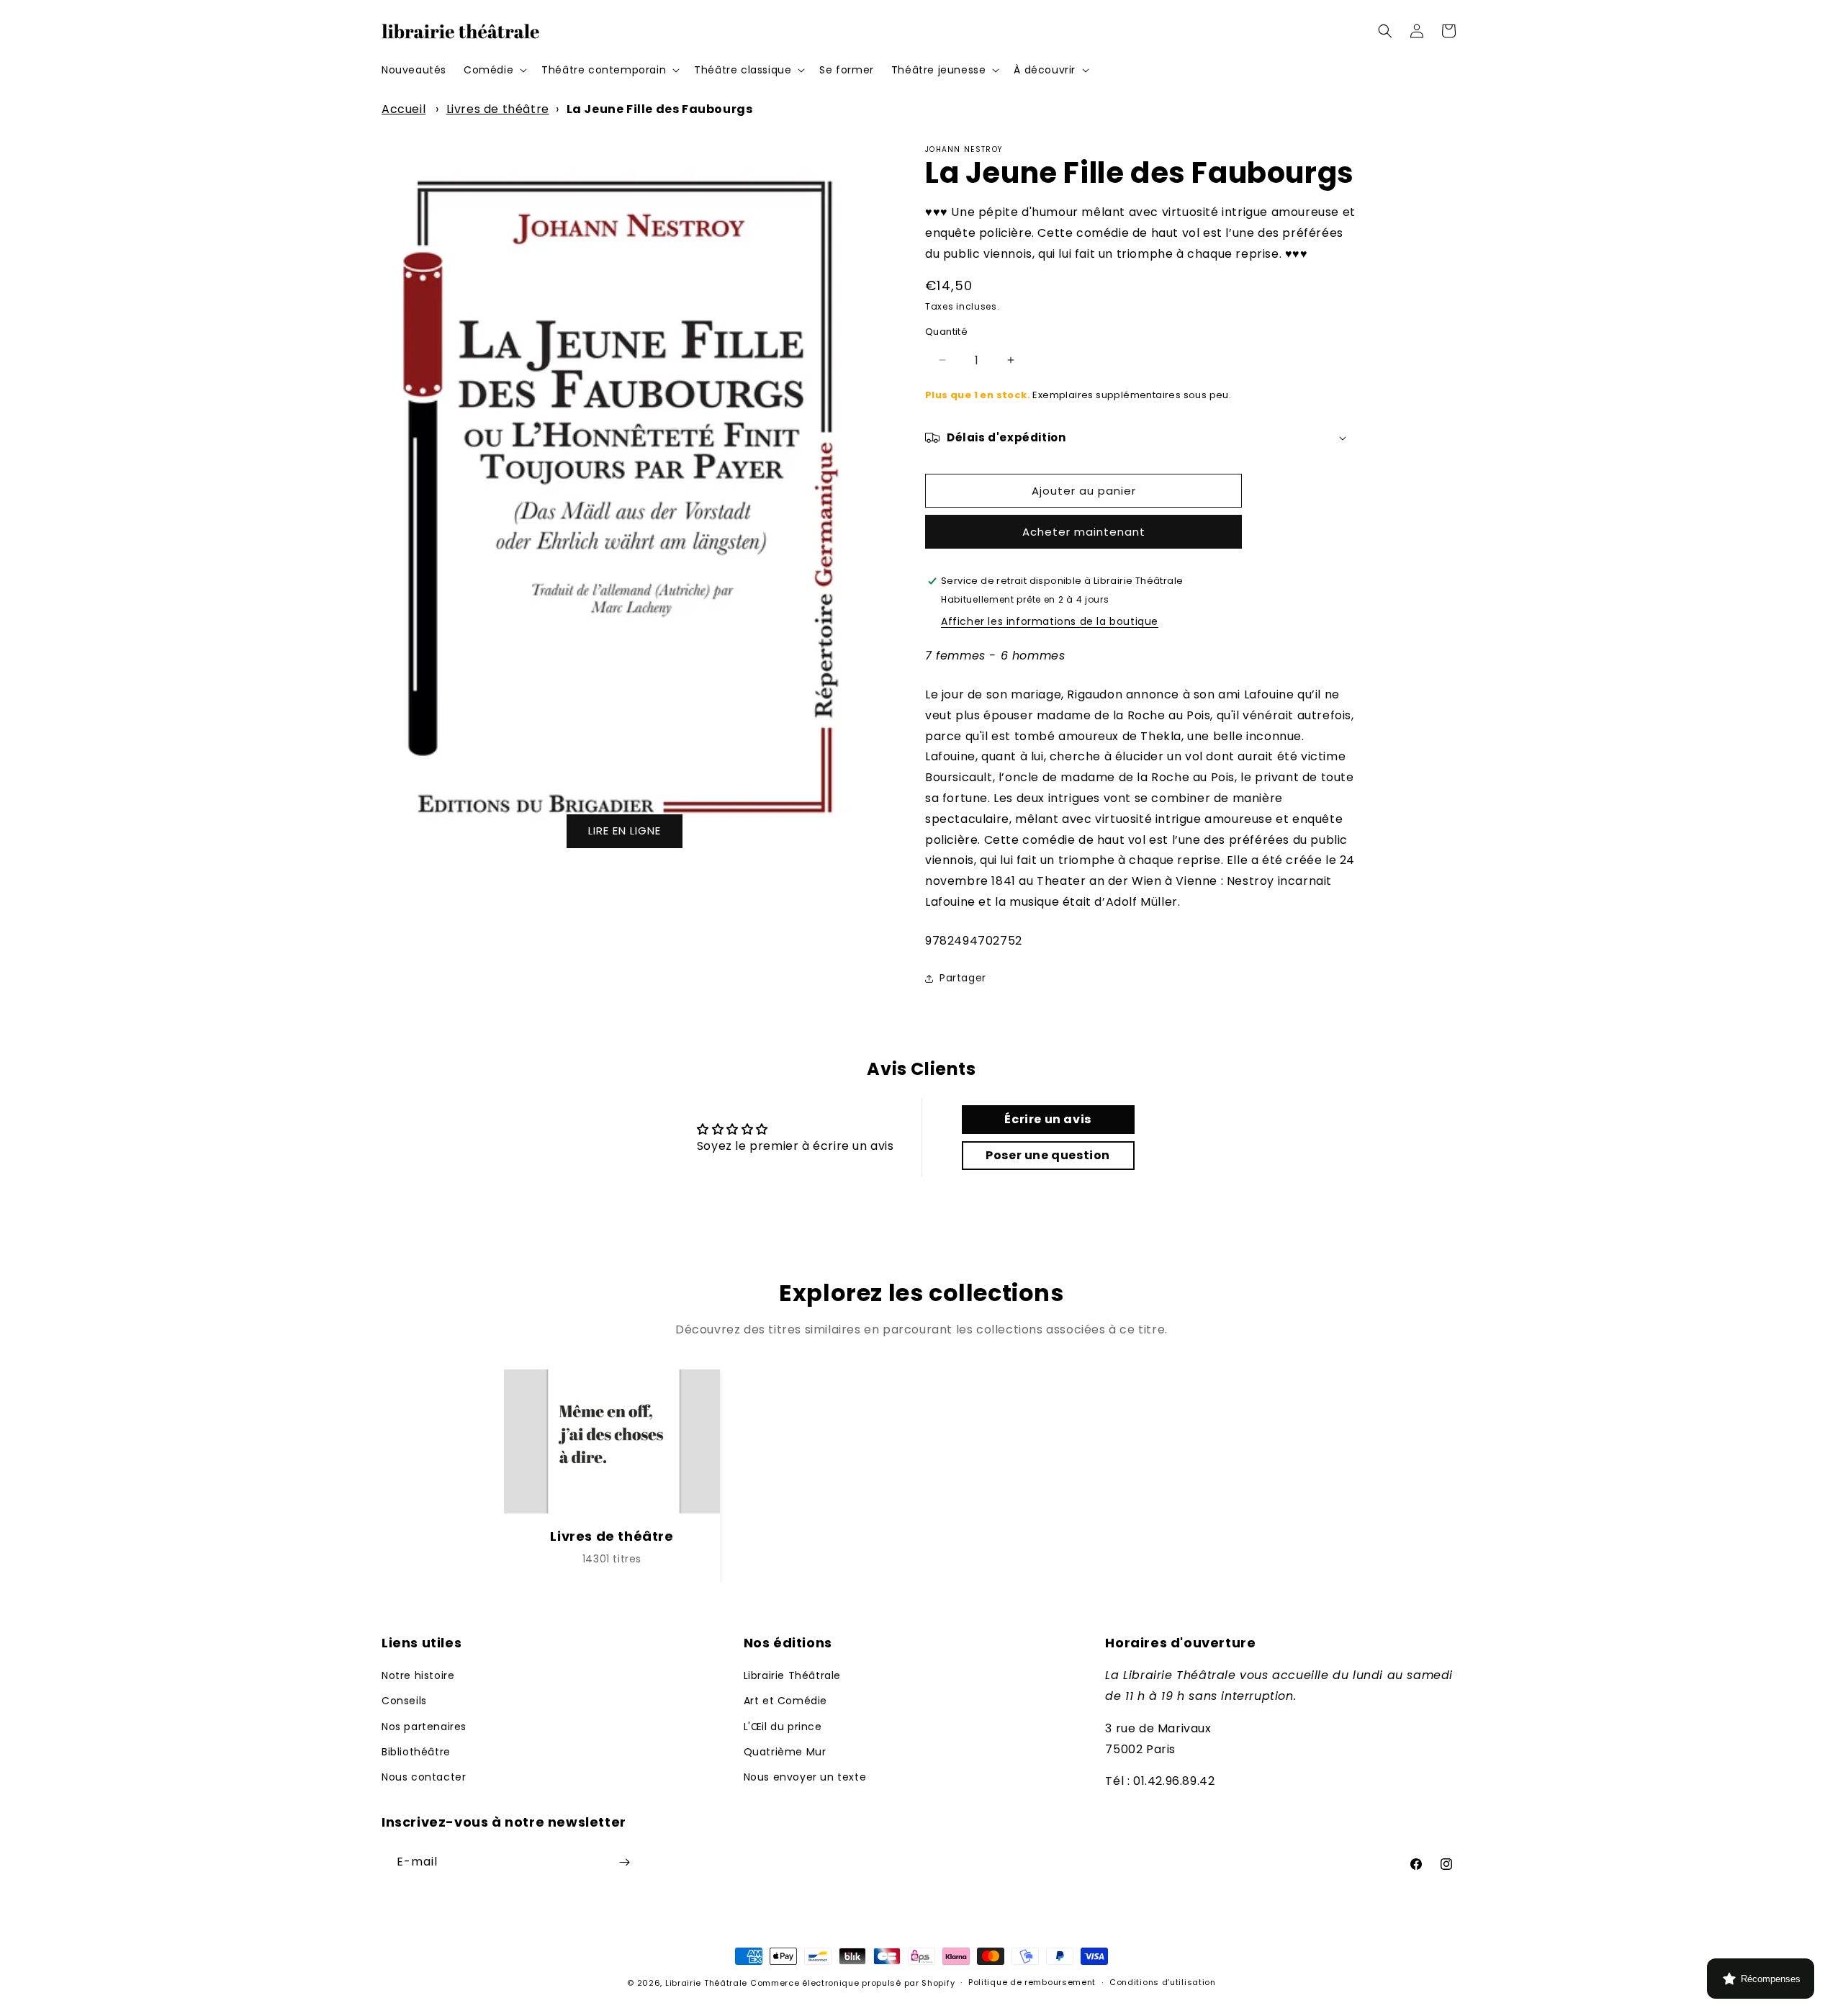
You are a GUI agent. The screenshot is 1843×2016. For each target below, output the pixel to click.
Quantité (946, 332)
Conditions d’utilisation (1163, 1983)
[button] (494, 70)
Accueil (404, 109)
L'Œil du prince (783, 1727)
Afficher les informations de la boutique (1050, 621)
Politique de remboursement (1032, 1983)
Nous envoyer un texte (805, 1777)
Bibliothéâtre (416, 1752)
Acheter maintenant (1084, 532)
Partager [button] (963, 978)
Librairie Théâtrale (792, 1675)
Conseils (404, 1701)
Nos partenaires (424, 1727)
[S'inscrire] (624, 1862)
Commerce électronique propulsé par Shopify (852, 1983)
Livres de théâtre (498, 109)
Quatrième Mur (785, 1752)
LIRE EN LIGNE (625, 831)
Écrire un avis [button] (1047, 1119)
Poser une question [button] (1048, 1155)
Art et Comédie (785, 1701)
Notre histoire (418, 1675)
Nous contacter (424, 1777)
